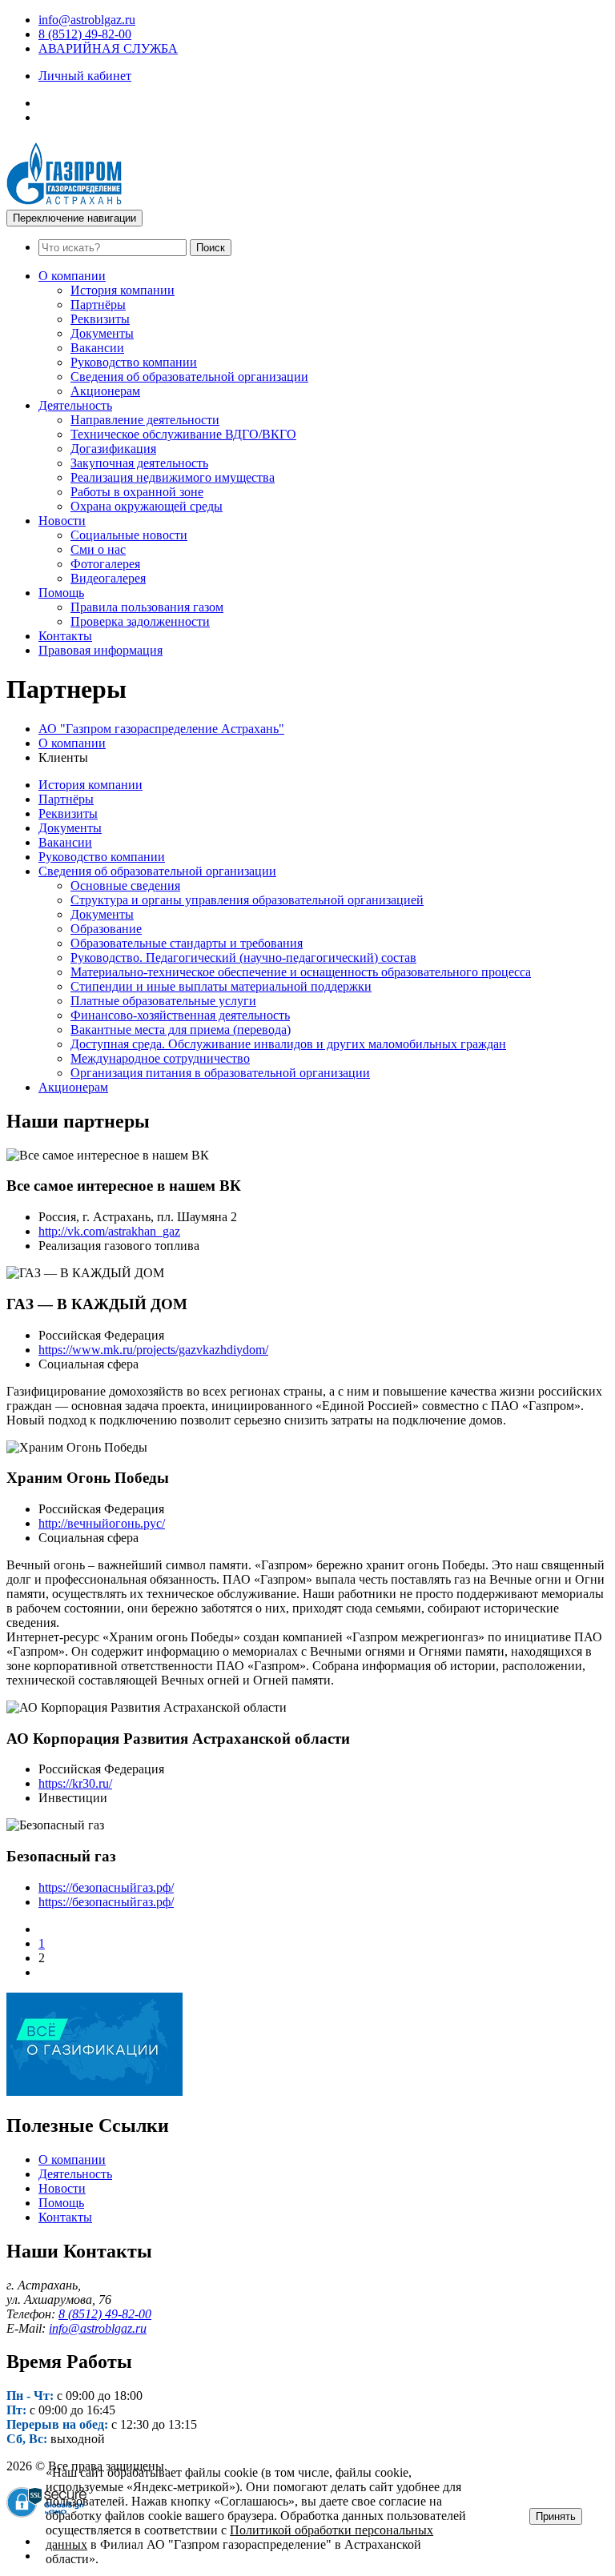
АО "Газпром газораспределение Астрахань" (161, 729)
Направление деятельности (145, 420)
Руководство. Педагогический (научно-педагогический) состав (243, 957)
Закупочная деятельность (139, 463)
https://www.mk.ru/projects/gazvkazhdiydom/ (153, 1350)
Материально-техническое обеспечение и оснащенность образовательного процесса (301, 972)
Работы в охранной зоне (137, 492)
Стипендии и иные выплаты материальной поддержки (221, 986)
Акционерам (105, 391)
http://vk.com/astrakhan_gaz (109, 1231)
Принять (556, 2516)
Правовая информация (100, 650)
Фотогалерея (105, 564)
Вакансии (97, 348)
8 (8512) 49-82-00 (85, 34)
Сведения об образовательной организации (189, 377)
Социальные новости (129, 535)
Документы (102, 333)
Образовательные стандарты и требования (187, 943)
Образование (106, 929)
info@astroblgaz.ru (87, 20)
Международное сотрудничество (160, 1058)
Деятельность (75, 405)
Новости (62, 521)
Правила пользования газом (147, 607)
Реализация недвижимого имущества (173, 477)
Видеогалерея (108, 578)
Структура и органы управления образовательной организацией (247, 900)
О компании (72, 276)
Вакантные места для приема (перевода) (181, 1030)
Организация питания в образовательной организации (220, 1073)
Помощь (61, 593)
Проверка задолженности (140, 621)
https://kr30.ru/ (75, 1783)
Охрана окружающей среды (147, 506)
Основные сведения (125, 885)
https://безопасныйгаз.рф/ (106, 1887)
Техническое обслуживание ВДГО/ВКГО (183, 434)
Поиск (211, 248)
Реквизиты (100, 319)
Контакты (65, 636)
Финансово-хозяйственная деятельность (180, 1015)
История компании (123, 290)
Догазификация (113, 449)
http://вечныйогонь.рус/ (102, 1523)
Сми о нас (98, 549)
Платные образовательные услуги (163, 1001)
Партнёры (98, 304)
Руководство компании (134, 362)
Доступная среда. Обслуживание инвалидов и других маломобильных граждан (288, 1044)
